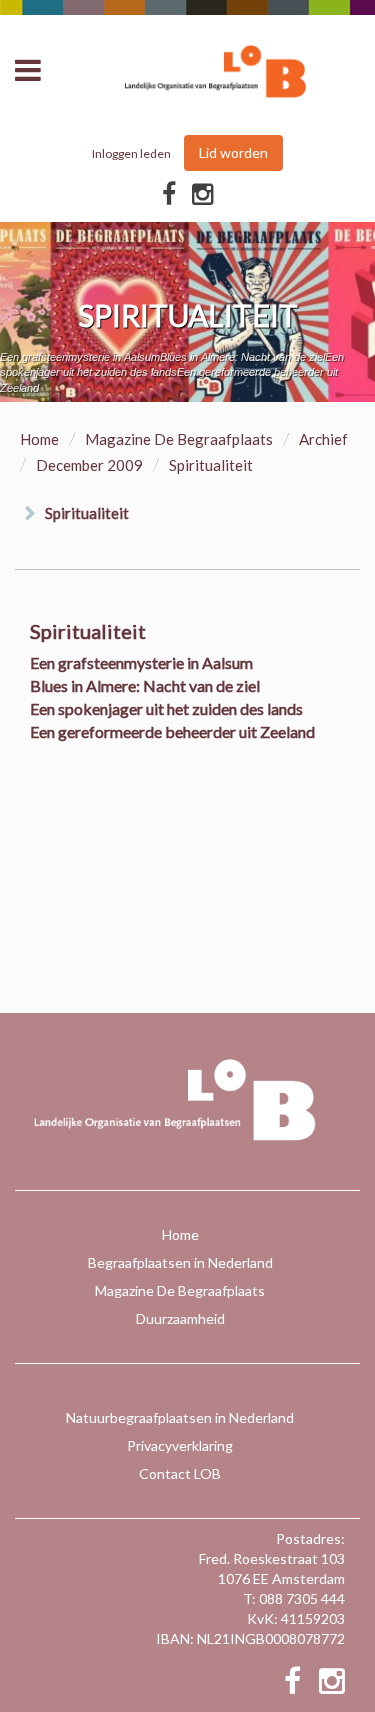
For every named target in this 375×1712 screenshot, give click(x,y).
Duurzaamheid (180, 1318)
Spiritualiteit (87, 513)
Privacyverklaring (180, 1445)
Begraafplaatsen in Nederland (180, 1262)
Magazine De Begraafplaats (179, 439)
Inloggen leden (131, 153)
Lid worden (233, 152)
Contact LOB (180, 1473)
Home (39, 439)
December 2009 (89, 465)
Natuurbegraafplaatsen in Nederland (180, 1417)
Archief (323, 439)
